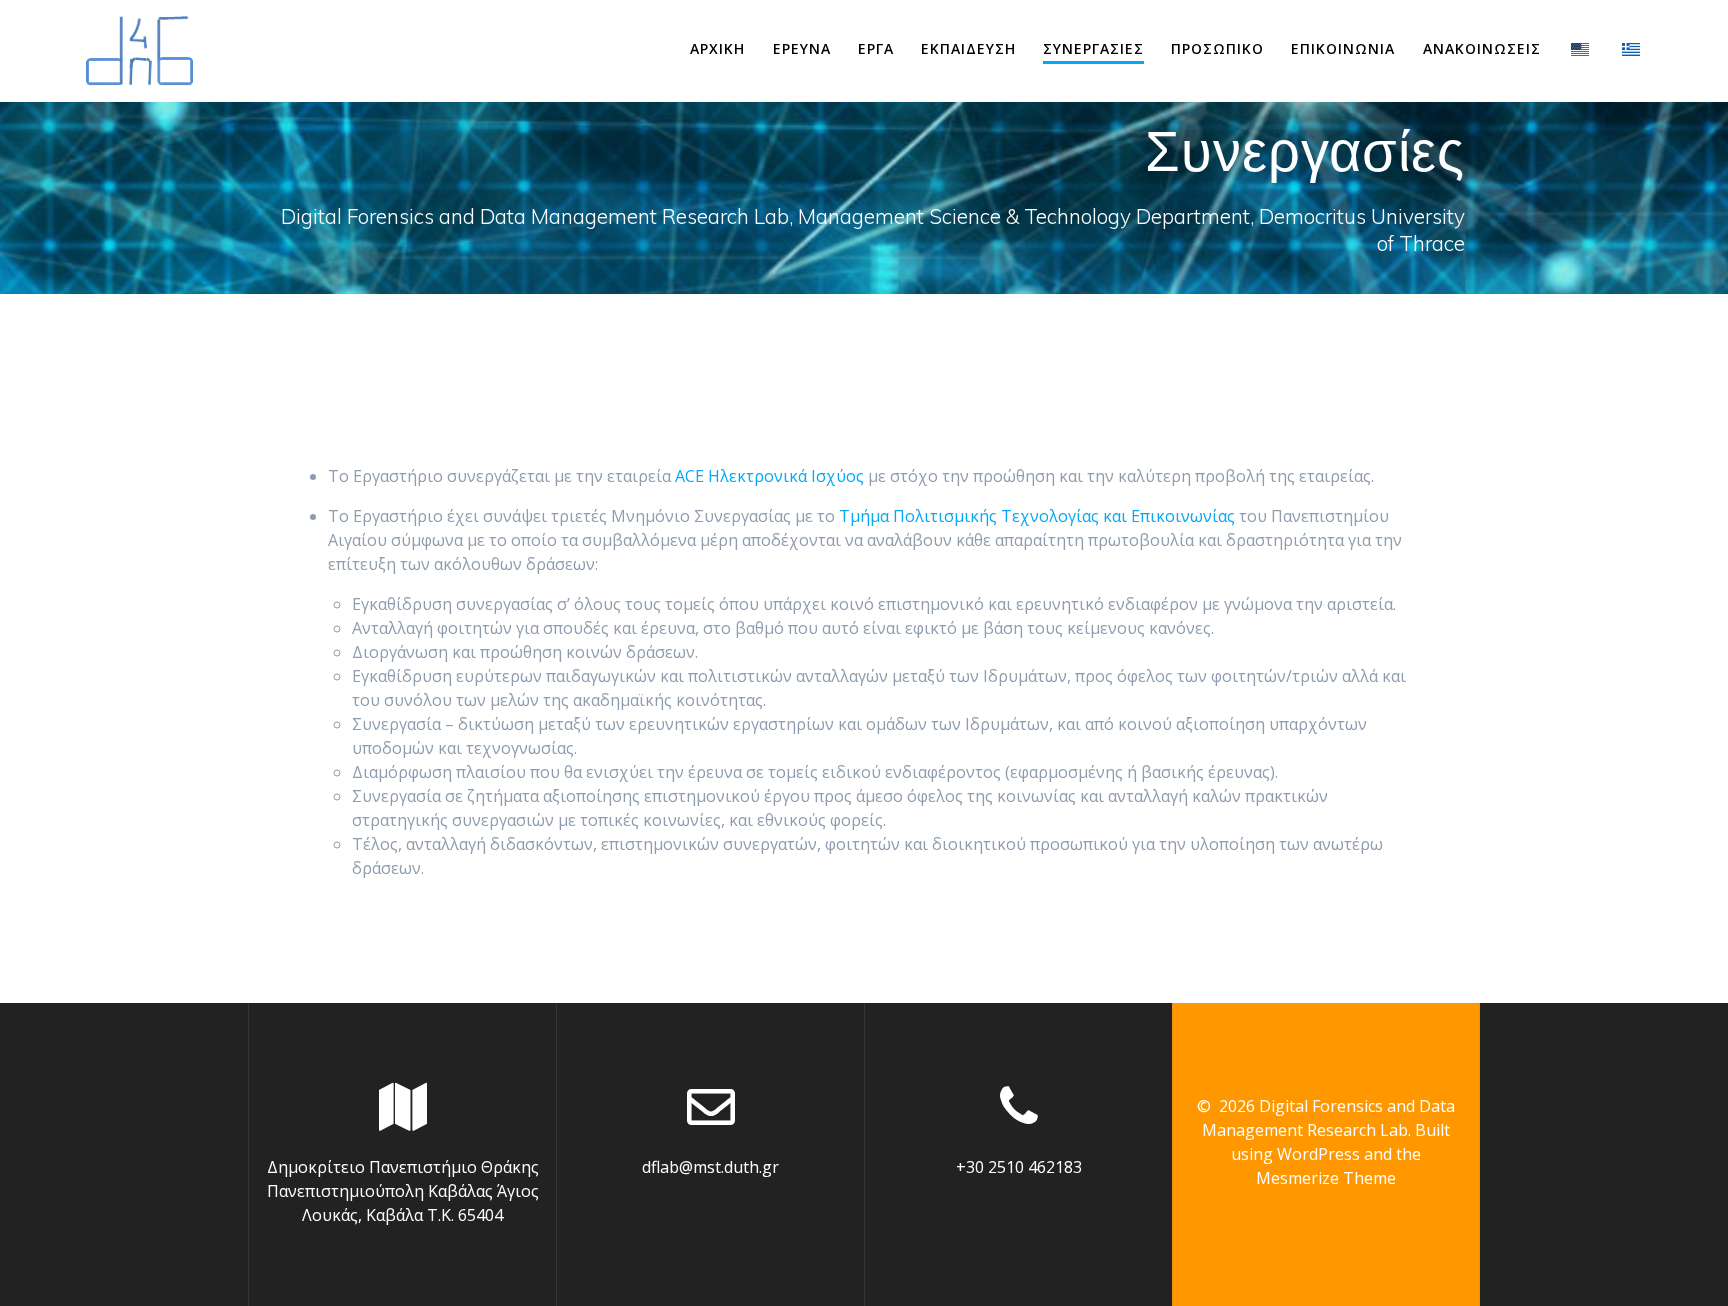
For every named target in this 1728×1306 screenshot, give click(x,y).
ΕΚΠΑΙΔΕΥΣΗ (968, 48)
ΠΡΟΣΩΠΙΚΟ (1217, 48)
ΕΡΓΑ (876, 48)
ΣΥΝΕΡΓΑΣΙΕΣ (1093, 48)
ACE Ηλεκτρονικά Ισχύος (769, 476)
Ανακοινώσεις (1482, 48)
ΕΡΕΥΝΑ (802, 48)
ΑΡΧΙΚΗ (717, 48)
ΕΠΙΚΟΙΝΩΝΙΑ (1343, 48)
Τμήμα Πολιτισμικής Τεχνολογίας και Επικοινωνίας (1037, 516)
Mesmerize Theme (1326, 1178)
